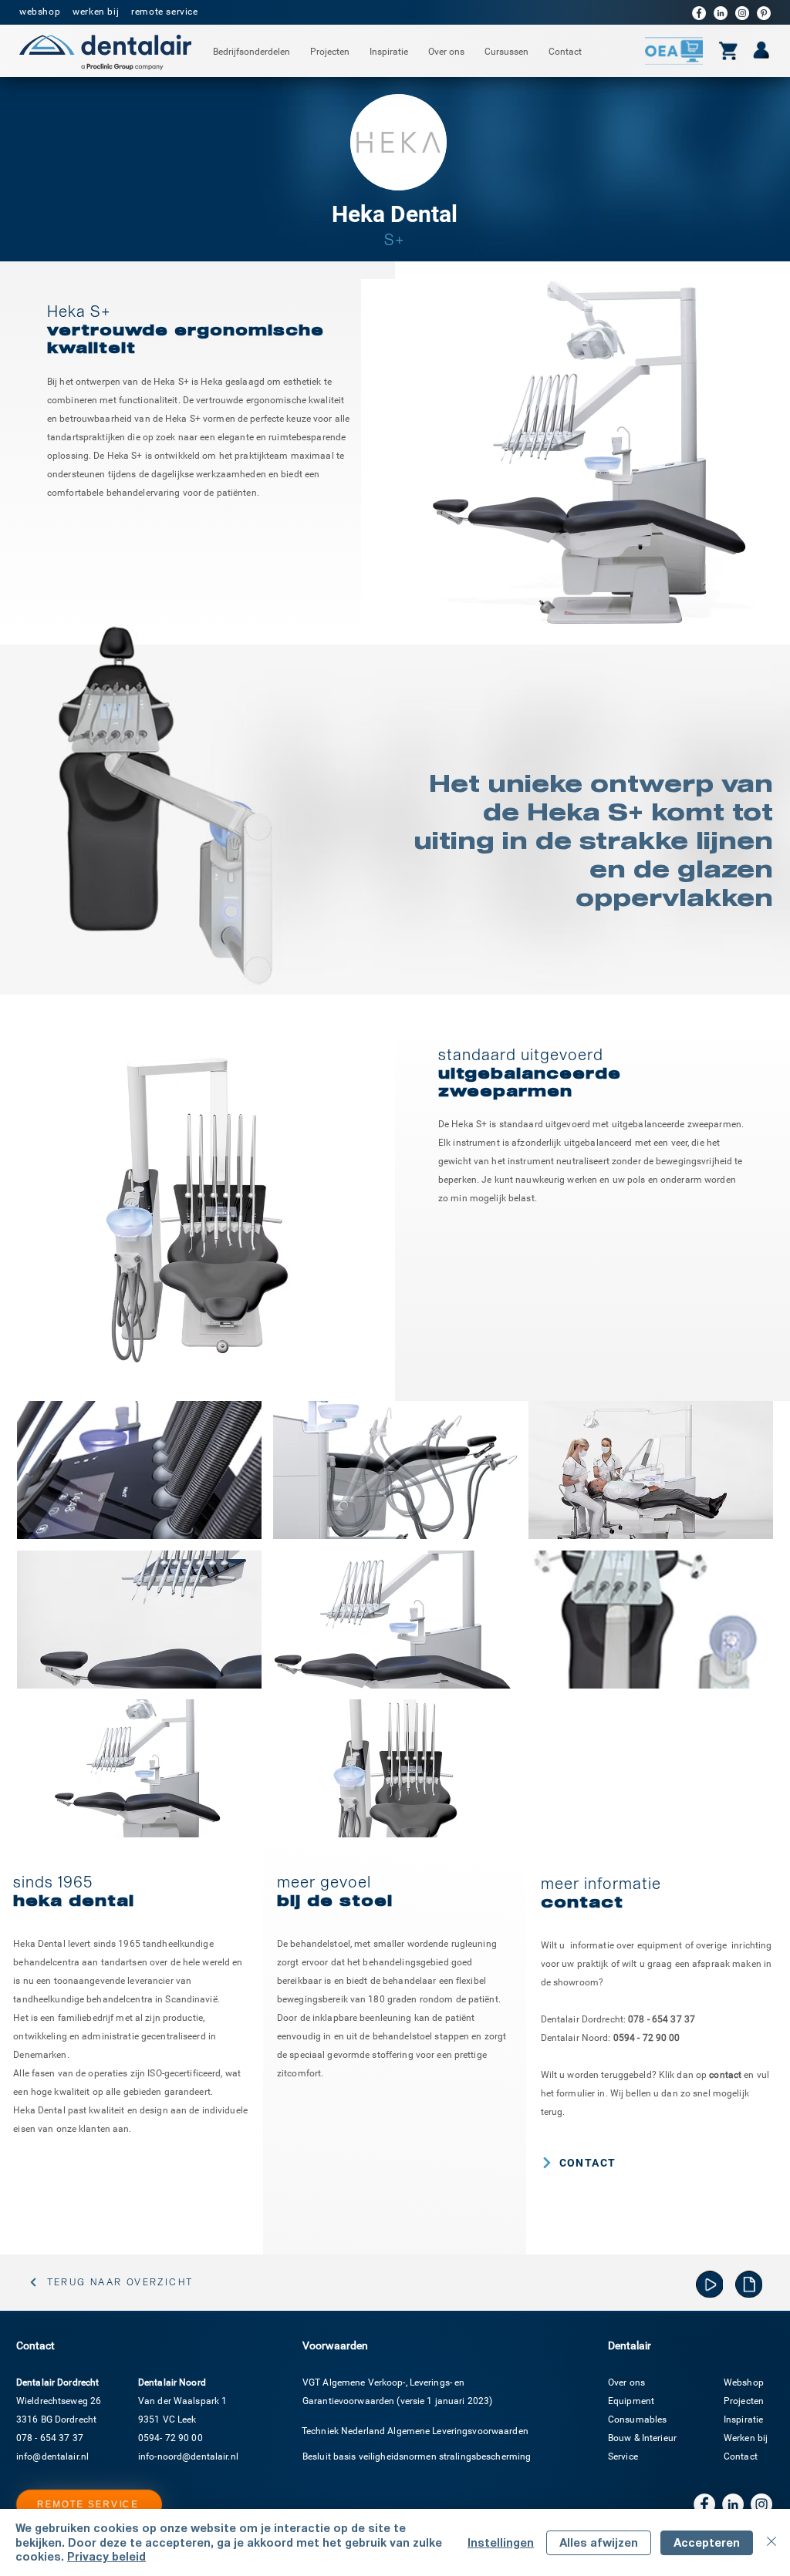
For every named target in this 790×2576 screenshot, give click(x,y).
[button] (252, 52)
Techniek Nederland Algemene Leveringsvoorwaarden (415, 2431)
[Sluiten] (771, 2542)
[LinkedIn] (721, 13)
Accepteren (707, 2542)
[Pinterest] (764, 13)
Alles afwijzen (599, 2542)
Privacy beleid (106, 2556)
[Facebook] (699, 13)
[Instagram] (742, 13)
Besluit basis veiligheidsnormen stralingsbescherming (417, 2456)
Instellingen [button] (501, 2542)
